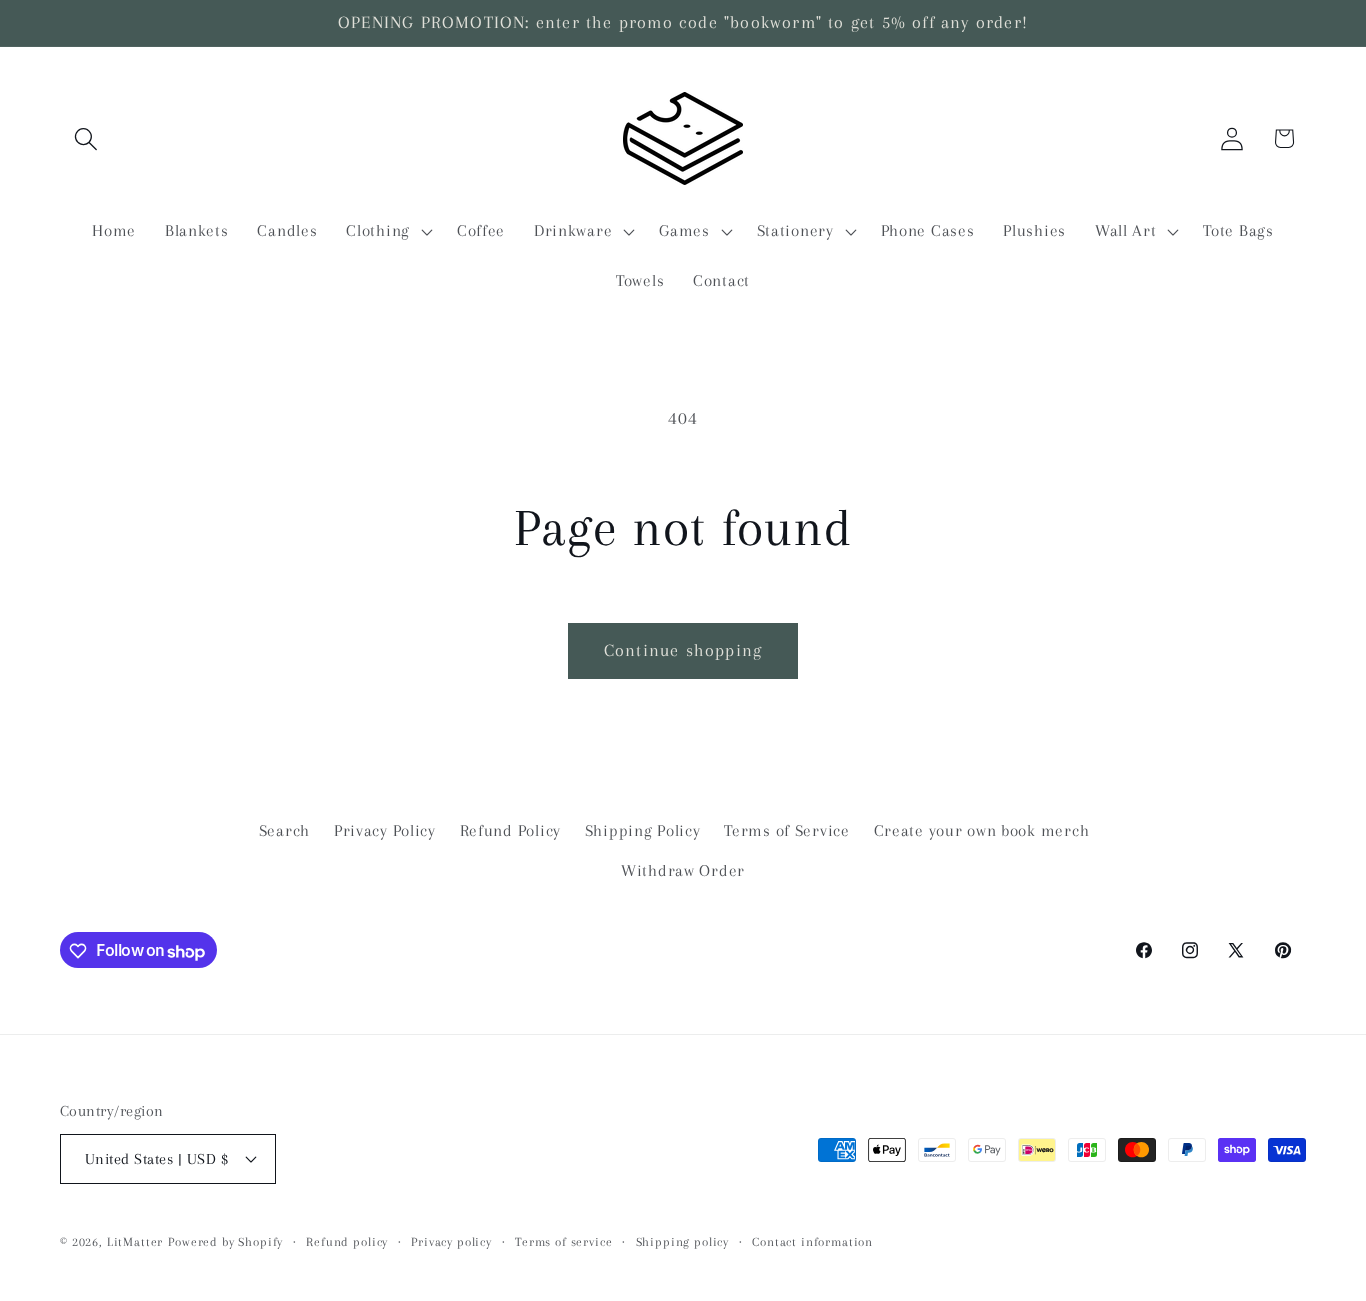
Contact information (812, 1241)
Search (284, 830)
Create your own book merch (982, 830)
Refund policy (347, 1241)
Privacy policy (451, 1241)
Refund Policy (510, 830)
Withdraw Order (683, 870)
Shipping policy (683, 1241)
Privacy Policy (385, 830)
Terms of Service (787, 830)
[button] (86, 138)
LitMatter (135, 1241)
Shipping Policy (643, 830)
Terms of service (563, 1241)
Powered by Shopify (225, 1241)
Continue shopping (683, 650)
